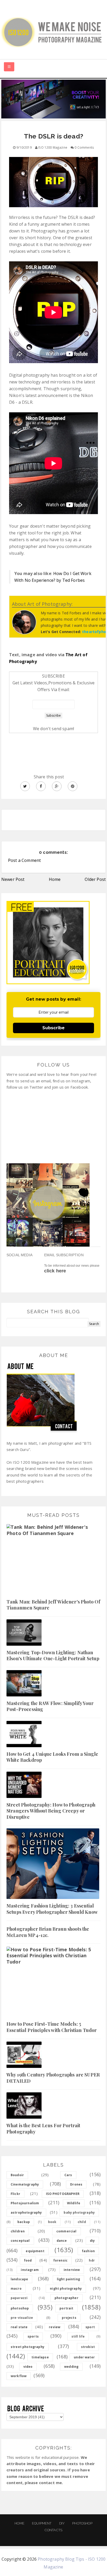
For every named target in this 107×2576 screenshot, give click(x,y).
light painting (68, 2279)
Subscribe (53, 1028)
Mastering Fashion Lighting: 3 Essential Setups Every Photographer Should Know (52, 1909)
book (52, 2222)
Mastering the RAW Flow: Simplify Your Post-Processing (50, 1706)
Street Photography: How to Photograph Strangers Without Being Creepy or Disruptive (51, 1811)
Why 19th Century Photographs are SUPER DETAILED (53, 2078)
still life (78, 2336)
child (82, 2222)
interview (72, 2270)
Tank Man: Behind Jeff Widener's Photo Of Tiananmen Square (53, 1605)
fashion (88, 2251)
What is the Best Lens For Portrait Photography (43, 2128)
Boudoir (17, 2175)
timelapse (40, 2357)
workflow (19, 2376)
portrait (66, 2308)
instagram (30, 2270)
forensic (60, 2260)
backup (24, 2222)
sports (33, 2336)
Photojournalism (25, 2203)
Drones (76, 2184)
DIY (62, 2523)
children (18, 2231)
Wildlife (74, 2203)
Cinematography (25, 2184)
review (55, 2327)
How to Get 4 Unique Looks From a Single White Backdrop (52, 1757)
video (28, 2367)
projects (69, 2318)
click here (55, 1271)
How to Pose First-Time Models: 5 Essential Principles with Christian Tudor (52, 2027)
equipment (35, 2251)
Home (55, 879)
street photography (28, 2347)
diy (92, 2241)
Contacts (53, 2530)
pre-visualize (22, 2318)
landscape (19, 2279)
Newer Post (13, 879)
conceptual (20, 2241)
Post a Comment (24, 860)
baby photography (79, 2212)
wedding (71, 2367)
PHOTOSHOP (82, 2523)
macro (16, 2288)
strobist (88, 2347)
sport (90, 2327)
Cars (68, 2175)
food (28, 2260)
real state (19, 2327)
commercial (66, 2231)
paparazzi (19, 2298)
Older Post (95, 879)
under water (84, 2357)
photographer (66, 2298)
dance (62, 2241)
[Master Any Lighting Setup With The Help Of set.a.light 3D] (53, 99)
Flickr (15, 2194)
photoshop (20, 2308)
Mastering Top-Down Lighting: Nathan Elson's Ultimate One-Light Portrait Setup (53, 1655)
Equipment (42, 2523)
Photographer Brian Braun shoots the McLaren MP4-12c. (48, 1932)
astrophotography (26, 2212)
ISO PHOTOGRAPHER (63, 2194)
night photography (66, 2288)
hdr (92, 2260)
